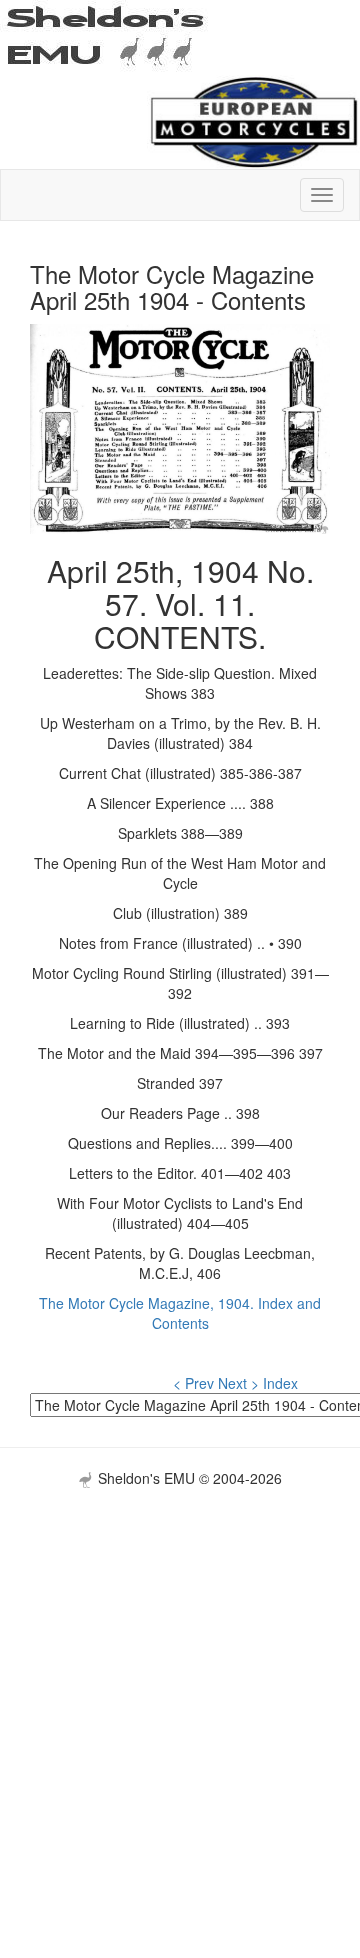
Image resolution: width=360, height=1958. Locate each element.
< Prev (193, 1383)
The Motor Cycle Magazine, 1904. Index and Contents (180, 1313)
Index (280, 1383)
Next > (238, 1383)
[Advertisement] (180, 1668)
